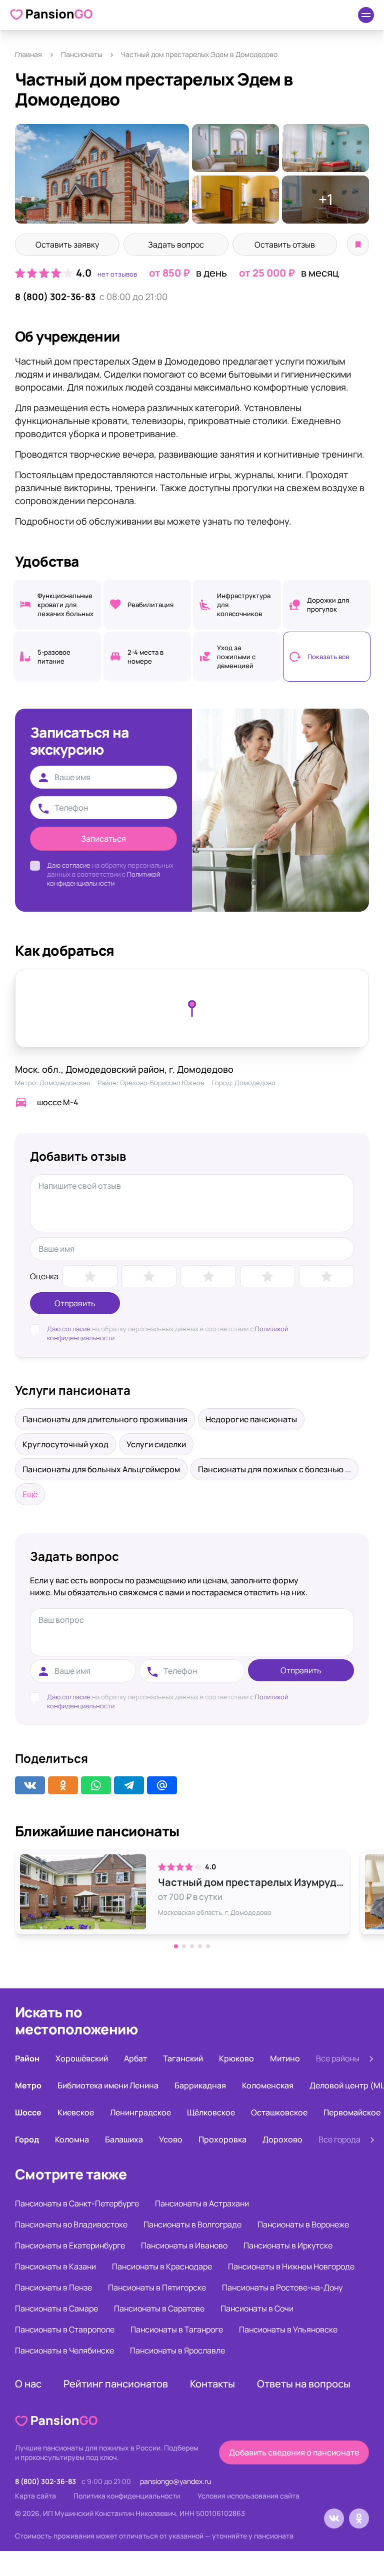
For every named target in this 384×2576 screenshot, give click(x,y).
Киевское (76, 2112)
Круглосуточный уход (65, 1444)
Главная (28, 54)
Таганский (183, 2058)
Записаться (103, 839)
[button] (176, 1946)
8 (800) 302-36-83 (55, 297)
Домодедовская (65, 1083)
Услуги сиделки (156, 1444)
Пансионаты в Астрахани (202, 2203)
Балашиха (124, 2139)
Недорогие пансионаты (251, 1419)
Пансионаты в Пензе (53, 2287)
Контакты (212, 2384)
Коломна (72, 2139)
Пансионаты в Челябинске (64, 2350)
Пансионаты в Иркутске (288, 2245)
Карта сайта (35, 2496)
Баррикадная (200, 2085)
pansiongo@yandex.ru (175, 2481)
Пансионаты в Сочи (257, 2308)
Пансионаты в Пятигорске (157, 2287)
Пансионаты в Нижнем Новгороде (291, 2266)
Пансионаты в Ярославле (177, 2350)
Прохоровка (222, 2139)
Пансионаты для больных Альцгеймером (101, 1469)
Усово (171, 2139)
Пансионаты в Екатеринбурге (70, 2245)
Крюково (236, 2058)
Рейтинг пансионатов (116, 2384)
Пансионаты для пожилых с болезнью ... (274, 1469)
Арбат (135, 2058)
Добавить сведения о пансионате (294, 2452)
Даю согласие (69, 865)
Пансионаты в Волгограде (192, 2224)
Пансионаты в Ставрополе (65, 2329)
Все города (339, 2139)
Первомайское (352, 2112)
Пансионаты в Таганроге (177, 2329)
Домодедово (255, 1083)
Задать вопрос (176, 245)
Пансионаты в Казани (55, 2266)
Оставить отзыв (285, 245)
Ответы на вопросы (304, 2384)
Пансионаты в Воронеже (303, 2224)
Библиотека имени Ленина (108, 2085)
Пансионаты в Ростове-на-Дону (282, 2287)
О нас (28, 2384)
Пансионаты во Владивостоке (71, 2224)
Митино (285, 2058)
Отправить (75, 1303)
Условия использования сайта (248, 2496)
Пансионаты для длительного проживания (105, 1419)
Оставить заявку (67, 245)
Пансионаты (81, 54)
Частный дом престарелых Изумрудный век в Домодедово (251, 1882)
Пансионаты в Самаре (56, 2308)
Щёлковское (211, 2112)
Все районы (338, 2058)
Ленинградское (140, 2112)
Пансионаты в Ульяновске (288, 2329)
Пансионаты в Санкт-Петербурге (77, 2203)
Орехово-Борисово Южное (162, 1083)
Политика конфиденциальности (127, 2496)
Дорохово (282, 2139)
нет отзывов (117, 274)
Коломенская (268, 2085)
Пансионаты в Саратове (159, 2308)
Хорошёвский (82, 2058)
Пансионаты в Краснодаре (162, 2266)
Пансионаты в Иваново (184, 2245)
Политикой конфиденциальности (103, 879)
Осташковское (279, 2112)
